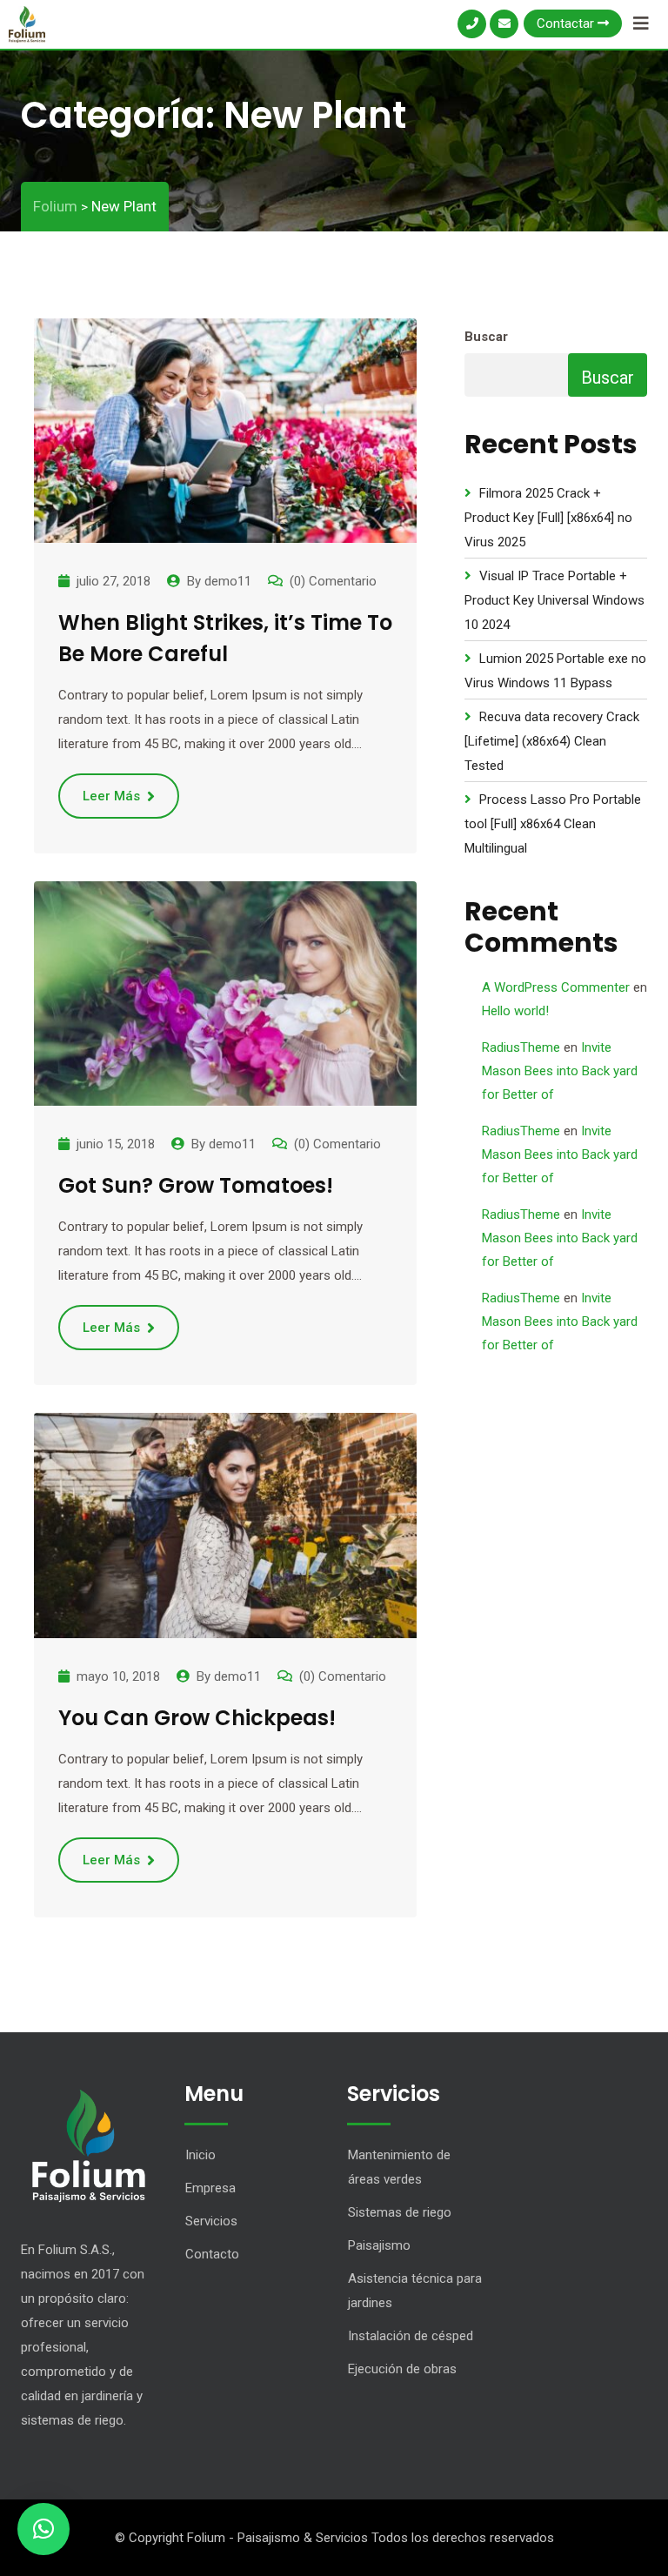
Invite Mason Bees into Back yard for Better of (560, 1071)
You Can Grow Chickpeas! (197, 1718)
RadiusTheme (521, 1047)
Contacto (212, 2254)
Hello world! (515, 1011)
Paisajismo (379, 2245)
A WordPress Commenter (556, 987)
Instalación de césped (411, 2336)
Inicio (200, 2155)
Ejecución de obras (402, 2369)
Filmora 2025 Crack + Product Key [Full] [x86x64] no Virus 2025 (548, 518)
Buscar (486, 337)
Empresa (210, 2188)
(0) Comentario (333, 581)
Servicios (211, 2221)
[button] (43, 2529)
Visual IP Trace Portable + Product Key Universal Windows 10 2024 (554, 600)
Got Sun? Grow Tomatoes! (196, 1185)
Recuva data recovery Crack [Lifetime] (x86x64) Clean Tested (552, 741)
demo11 (228, 581)
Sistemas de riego (400, 2212)
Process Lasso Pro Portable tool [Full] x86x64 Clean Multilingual (553, 824)
